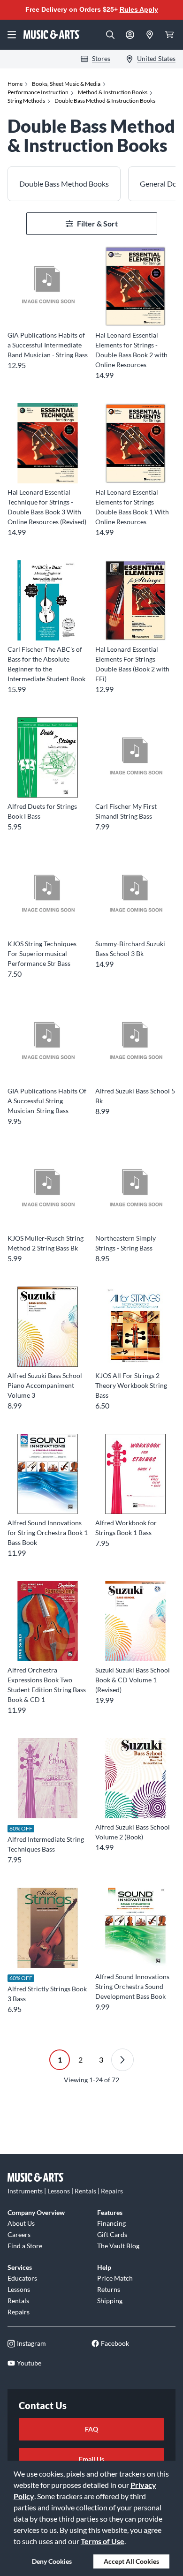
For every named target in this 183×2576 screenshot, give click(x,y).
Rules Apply (139, 9)
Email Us (91, 2459)
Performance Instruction (38, 92)
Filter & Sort (97, 223)
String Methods (26, 101)
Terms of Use (103, 2541)
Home (15, 84)
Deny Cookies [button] (52, 2561)
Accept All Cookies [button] (131, 2561)
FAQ (91, 2429)
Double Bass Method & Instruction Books (105, 101)
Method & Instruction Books (113, 92)
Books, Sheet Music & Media (66, 84)
